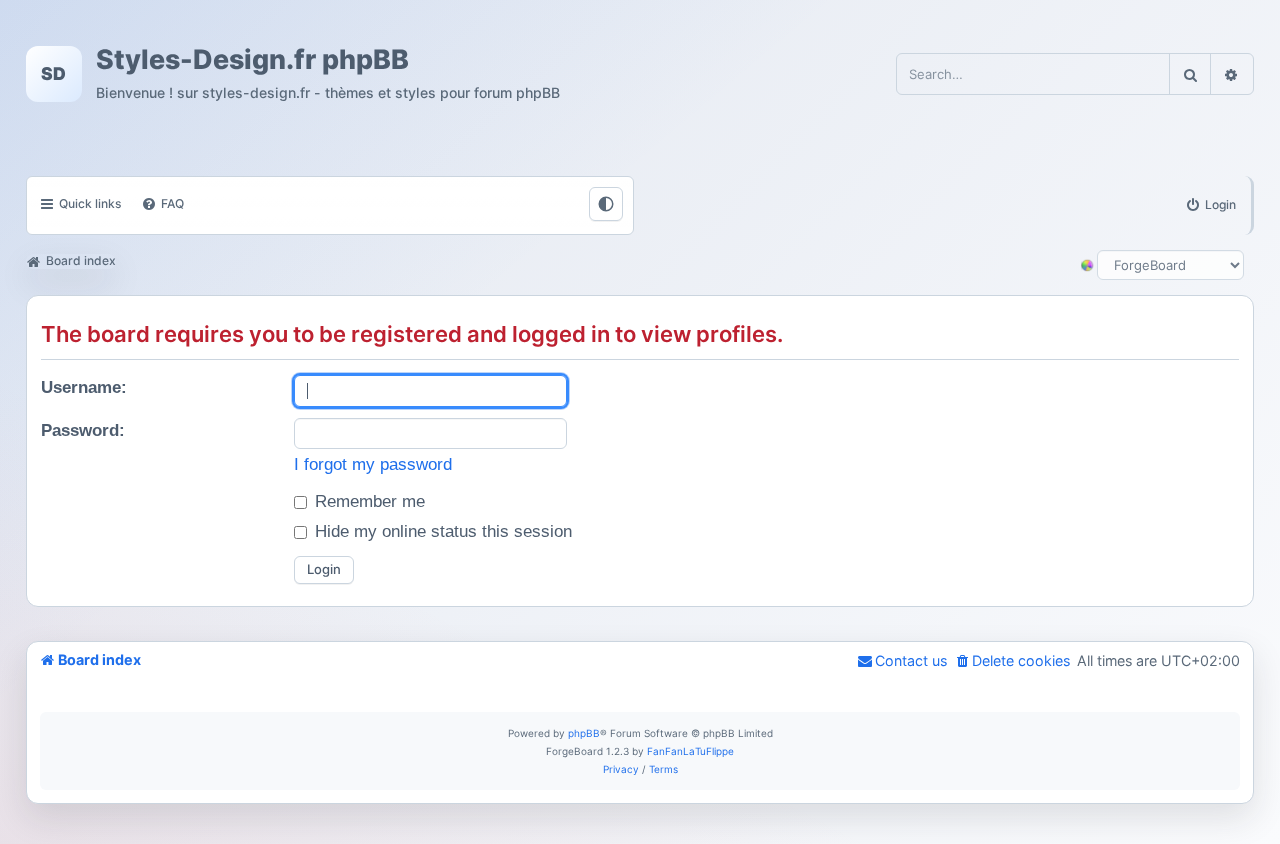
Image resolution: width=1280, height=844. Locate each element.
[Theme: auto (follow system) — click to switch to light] (606, 204)
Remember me (367, 501)
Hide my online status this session (441, 531)
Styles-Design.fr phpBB (252, 59)
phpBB (584, 733)
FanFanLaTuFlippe (690, 751)
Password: (83, 430)
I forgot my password (373, 464)
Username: (84, 387)
